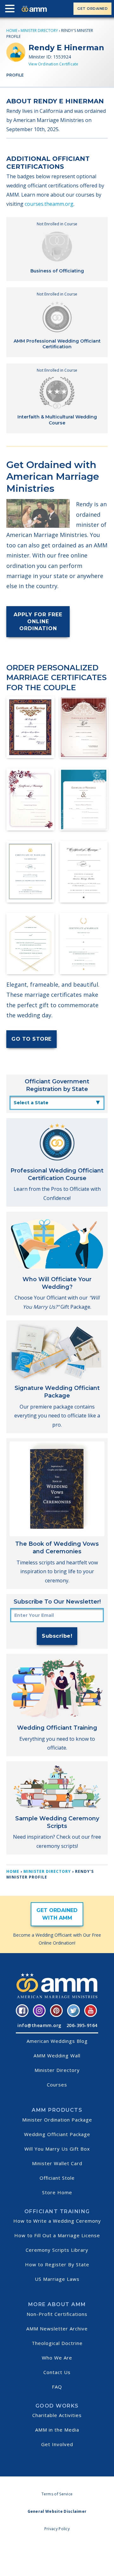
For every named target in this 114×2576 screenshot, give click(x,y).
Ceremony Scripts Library (57, 2250)
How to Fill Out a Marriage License (57, 2235)
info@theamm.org (39, 2025)
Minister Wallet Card (57, 2163)
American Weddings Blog (57, 2041)
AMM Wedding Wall (57, 2055)
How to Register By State (57, 2264)
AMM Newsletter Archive (57, 2329)
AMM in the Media (57, 2430)
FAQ (57, 2387)
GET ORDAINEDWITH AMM (57, 1914)
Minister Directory (39, 30)
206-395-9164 (82, 2025)
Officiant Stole (57, 2178)
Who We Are (57, 2358)
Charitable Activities (57, 2415)
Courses (57, 2085)
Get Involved (57, 2444)
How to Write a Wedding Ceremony (57, 2221)
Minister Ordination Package (57, 2120)
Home (12, 30)
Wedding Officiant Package (57, 2134)
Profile (15, 75)
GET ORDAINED (92, 9)
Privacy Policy (57, 2529)
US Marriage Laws (57, 2279)
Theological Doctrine (57, 2343)
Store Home (57, 2192)
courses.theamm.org (49, 204)
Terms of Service (57, 2494)
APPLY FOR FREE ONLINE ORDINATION (38, 621)
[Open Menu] (11, 10)
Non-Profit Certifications (57, 2314)
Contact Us (57, 2372)
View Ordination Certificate (53, 64)
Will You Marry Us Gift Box (57, 2149)
